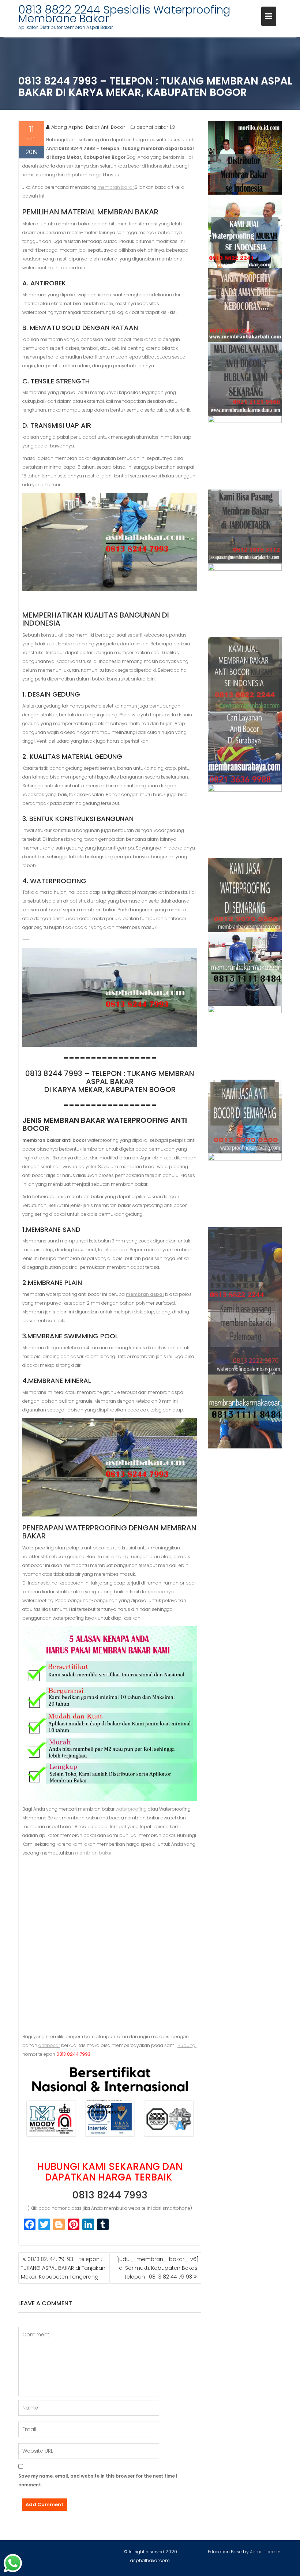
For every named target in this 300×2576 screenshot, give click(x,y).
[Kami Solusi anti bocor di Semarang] (245, 1117)
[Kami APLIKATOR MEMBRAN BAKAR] (245, 674)
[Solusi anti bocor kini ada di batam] (245, 1043)
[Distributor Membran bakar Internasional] (245, 158)
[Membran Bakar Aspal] (245, 232)
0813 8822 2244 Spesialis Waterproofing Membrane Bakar (124, 14)
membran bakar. (94, 1853)
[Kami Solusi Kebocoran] (245, 600)
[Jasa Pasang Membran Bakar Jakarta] (245, 526)
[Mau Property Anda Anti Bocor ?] (245, 1190)
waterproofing (131, 1809)
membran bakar (116, 187)
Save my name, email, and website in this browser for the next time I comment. (98, 2480)
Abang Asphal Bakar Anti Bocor (88, 127)
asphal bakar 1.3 (156, 127)
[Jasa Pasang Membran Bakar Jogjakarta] (245, 821)
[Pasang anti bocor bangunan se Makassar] (245, 969)
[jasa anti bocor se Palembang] (245, 1338)
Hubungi (187, 2045)
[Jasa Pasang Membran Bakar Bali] (245, 305)
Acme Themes (266, 2552)
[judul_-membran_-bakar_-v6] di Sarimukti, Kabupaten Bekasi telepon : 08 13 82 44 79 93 (157, 2268)
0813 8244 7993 (110, 2195)
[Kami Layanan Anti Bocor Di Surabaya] (245, 748)
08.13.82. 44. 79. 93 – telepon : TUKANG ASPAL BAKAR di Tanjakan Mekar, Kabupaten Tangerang (63, 2268)
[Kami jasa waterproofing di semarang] (245, 895)
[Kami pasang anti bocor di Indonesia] (245, 1264)
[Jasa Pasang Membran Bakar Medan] (245, 379)
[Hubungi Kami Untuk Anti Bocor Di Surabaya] (245, 453)
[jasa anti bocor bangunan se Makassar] (245, 1411)
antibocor (49, 2045)
